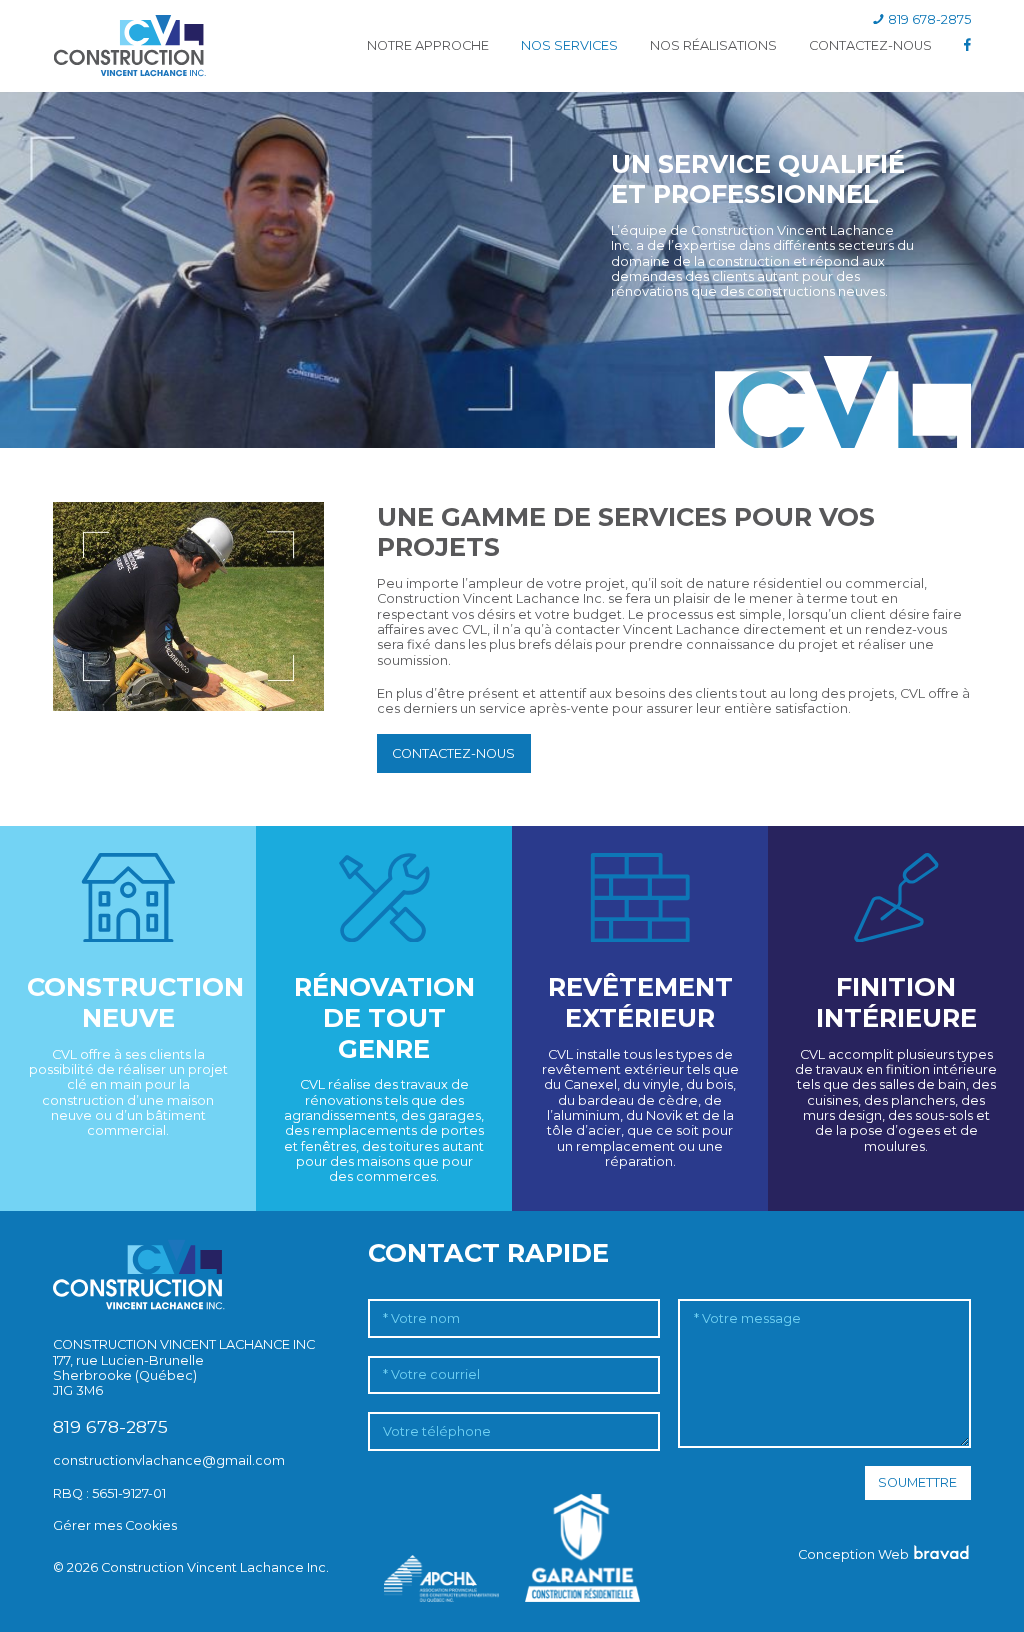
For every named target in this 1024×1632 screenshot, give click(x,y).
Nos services (569, 45)
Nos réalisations (713, 45)
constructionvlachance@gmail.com (169, 1460)
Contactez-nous (870, 45)
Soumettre (917, 1482)
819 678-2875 (928, 19)
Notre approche (428, 45)
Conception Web (855, 1554)
